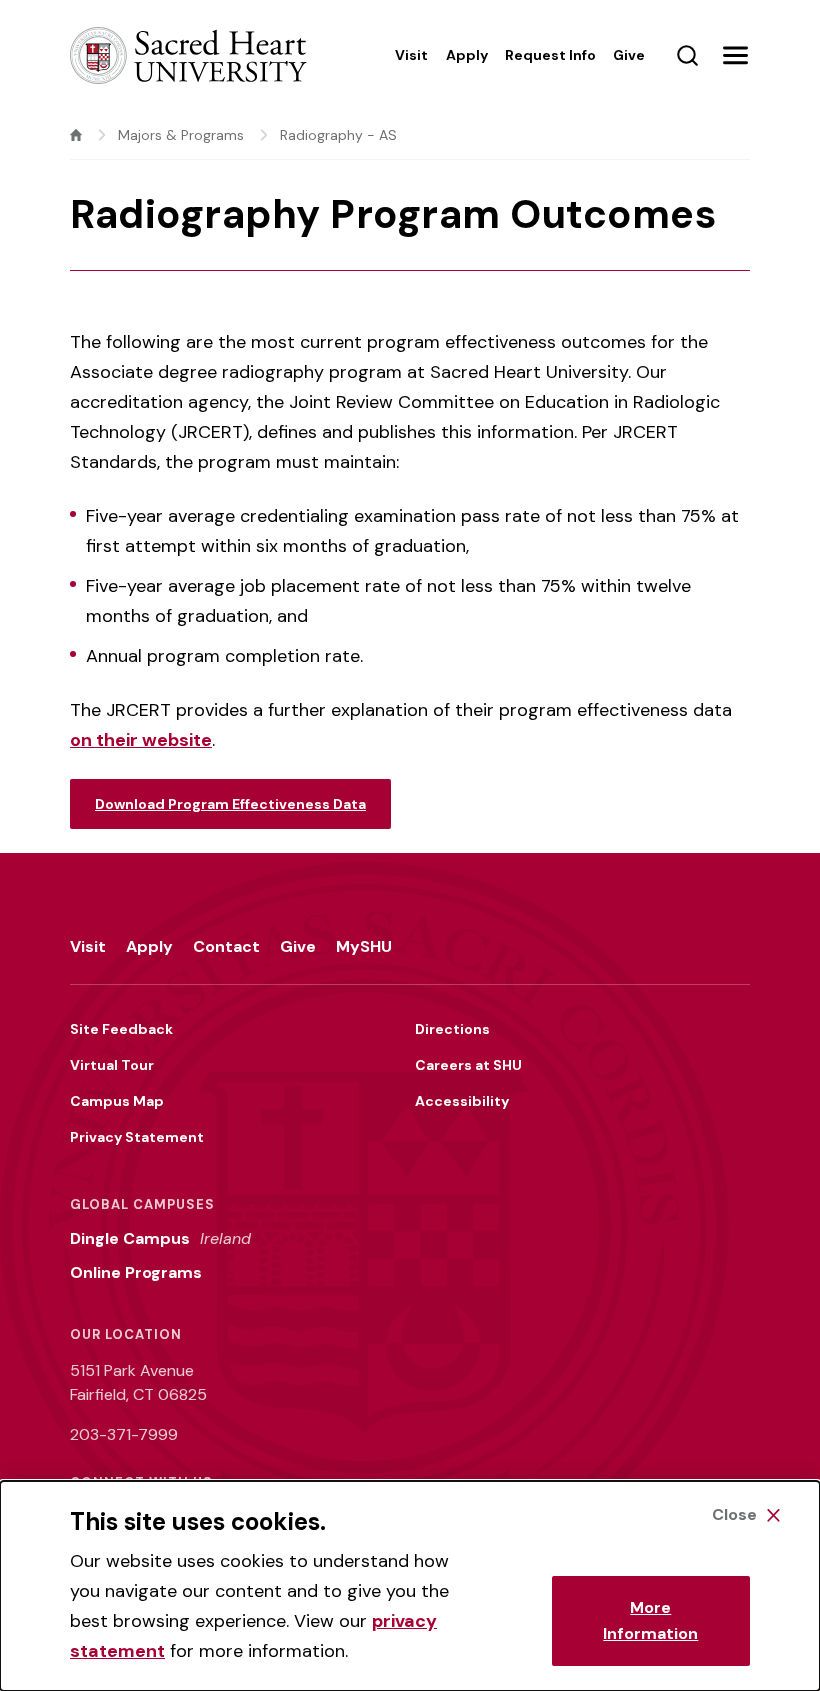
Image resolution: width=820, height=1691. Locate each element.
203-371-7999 (124, 1434)
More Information (650, 1620)
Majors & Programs (181, 135)
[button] (735, 55)
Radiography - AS (338, 135)
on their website (141, 740)
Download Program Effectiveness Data (230, 804)
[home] (76, 135)
